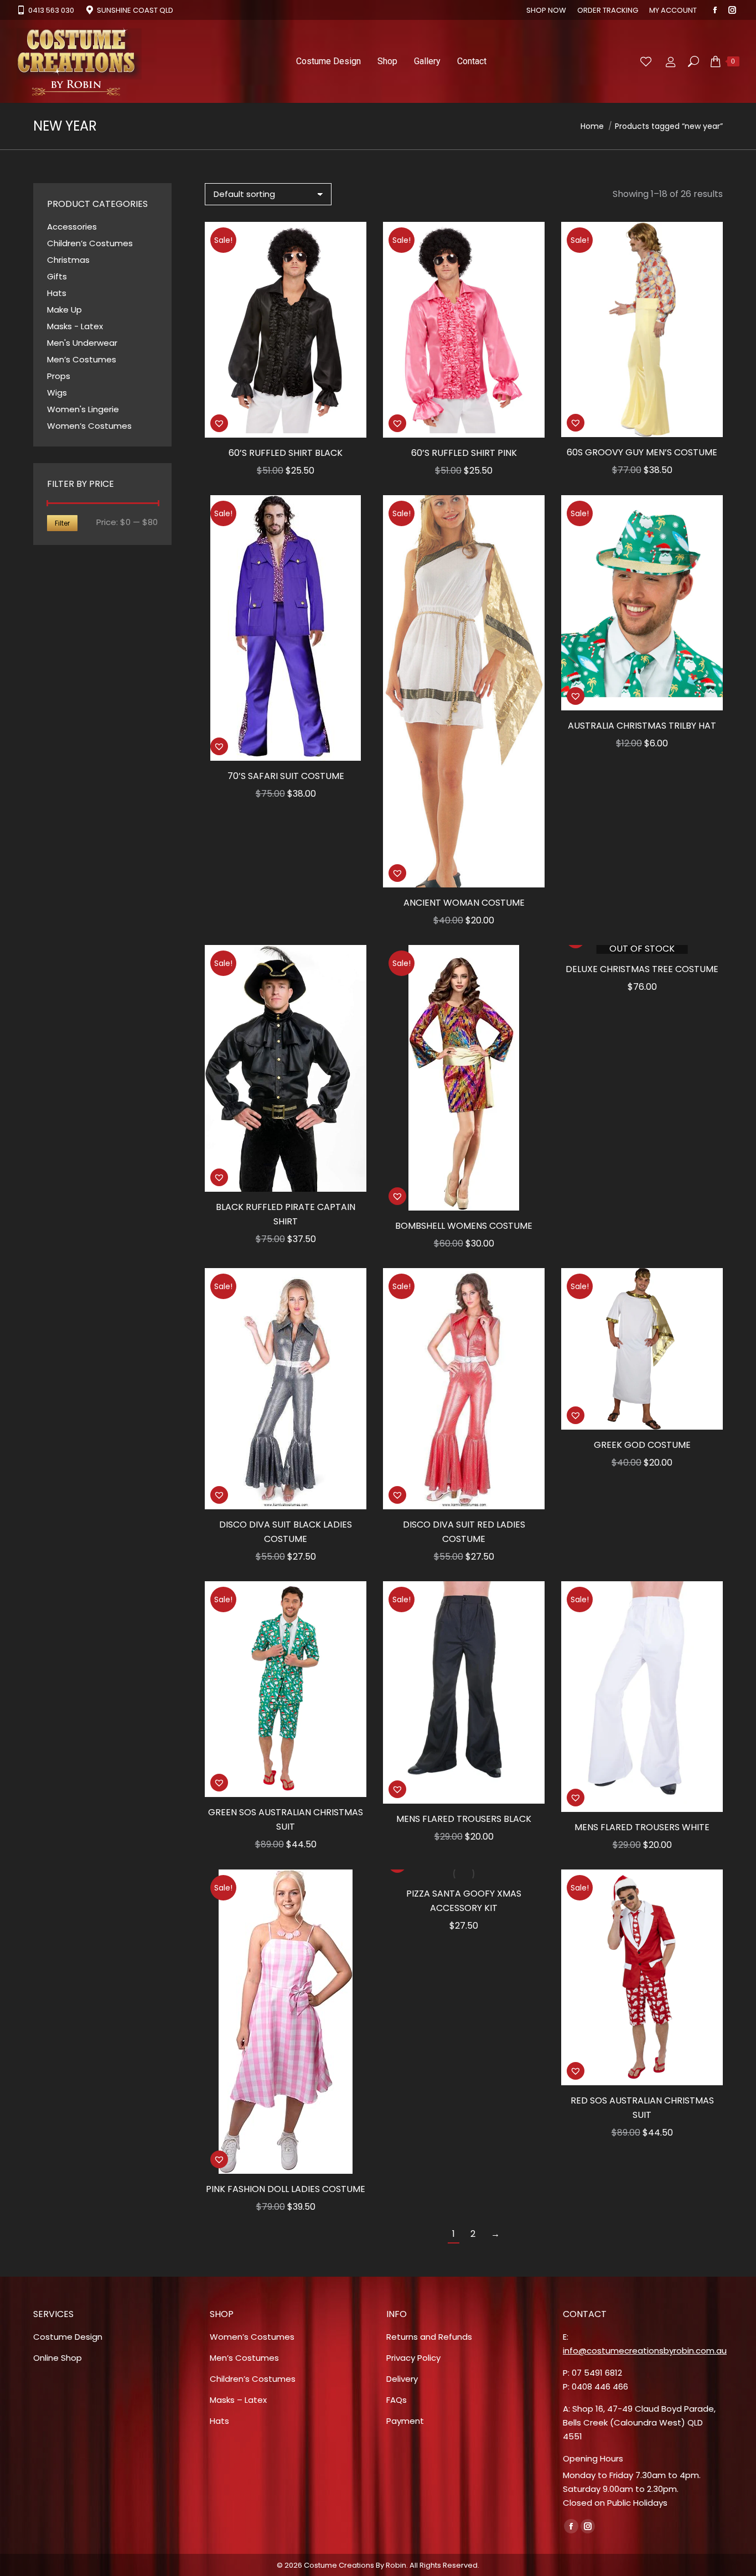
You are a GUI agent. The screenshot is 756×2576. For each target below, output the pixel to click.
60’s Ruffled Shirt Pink (464, 453)
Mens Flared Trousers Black (464, 1819)
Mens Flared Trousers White (642, 1827)
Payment (405, 2421)
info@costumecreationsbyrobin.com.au (645, 2351)
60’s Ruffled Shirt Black (286, 453)
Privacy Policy (413, 2358)
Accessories (72, 227)
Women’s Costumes (89, 426)
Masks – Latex (238, 2400)
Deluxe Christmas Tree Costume (642, 969)
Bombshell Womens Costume (464, 1226)
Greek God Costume (642, 1445)
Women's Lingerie (83, 409)
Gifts (57, 276)
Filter (62, 523)
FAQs (397, 2400)
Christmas (68, 260)
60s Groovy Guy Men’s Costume (642, 452)
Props (59, 376)
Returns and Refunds (429, 2337)
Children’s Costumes (90, 243)
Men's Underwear (82, 343)
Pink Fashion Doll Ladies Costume (286, 2189)
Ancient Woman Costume (464, 903)
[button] (219, 423)
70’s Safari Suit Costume (286, 776)
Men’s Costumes (82, 359)
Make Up (64, 310)
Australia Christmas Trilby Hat (642, 726)
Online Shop (58, 2358)
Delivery (402, 2379)
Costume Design (68, 2337)
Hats (57, 293)
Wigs (57, 393)
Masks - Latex (75, 326)
